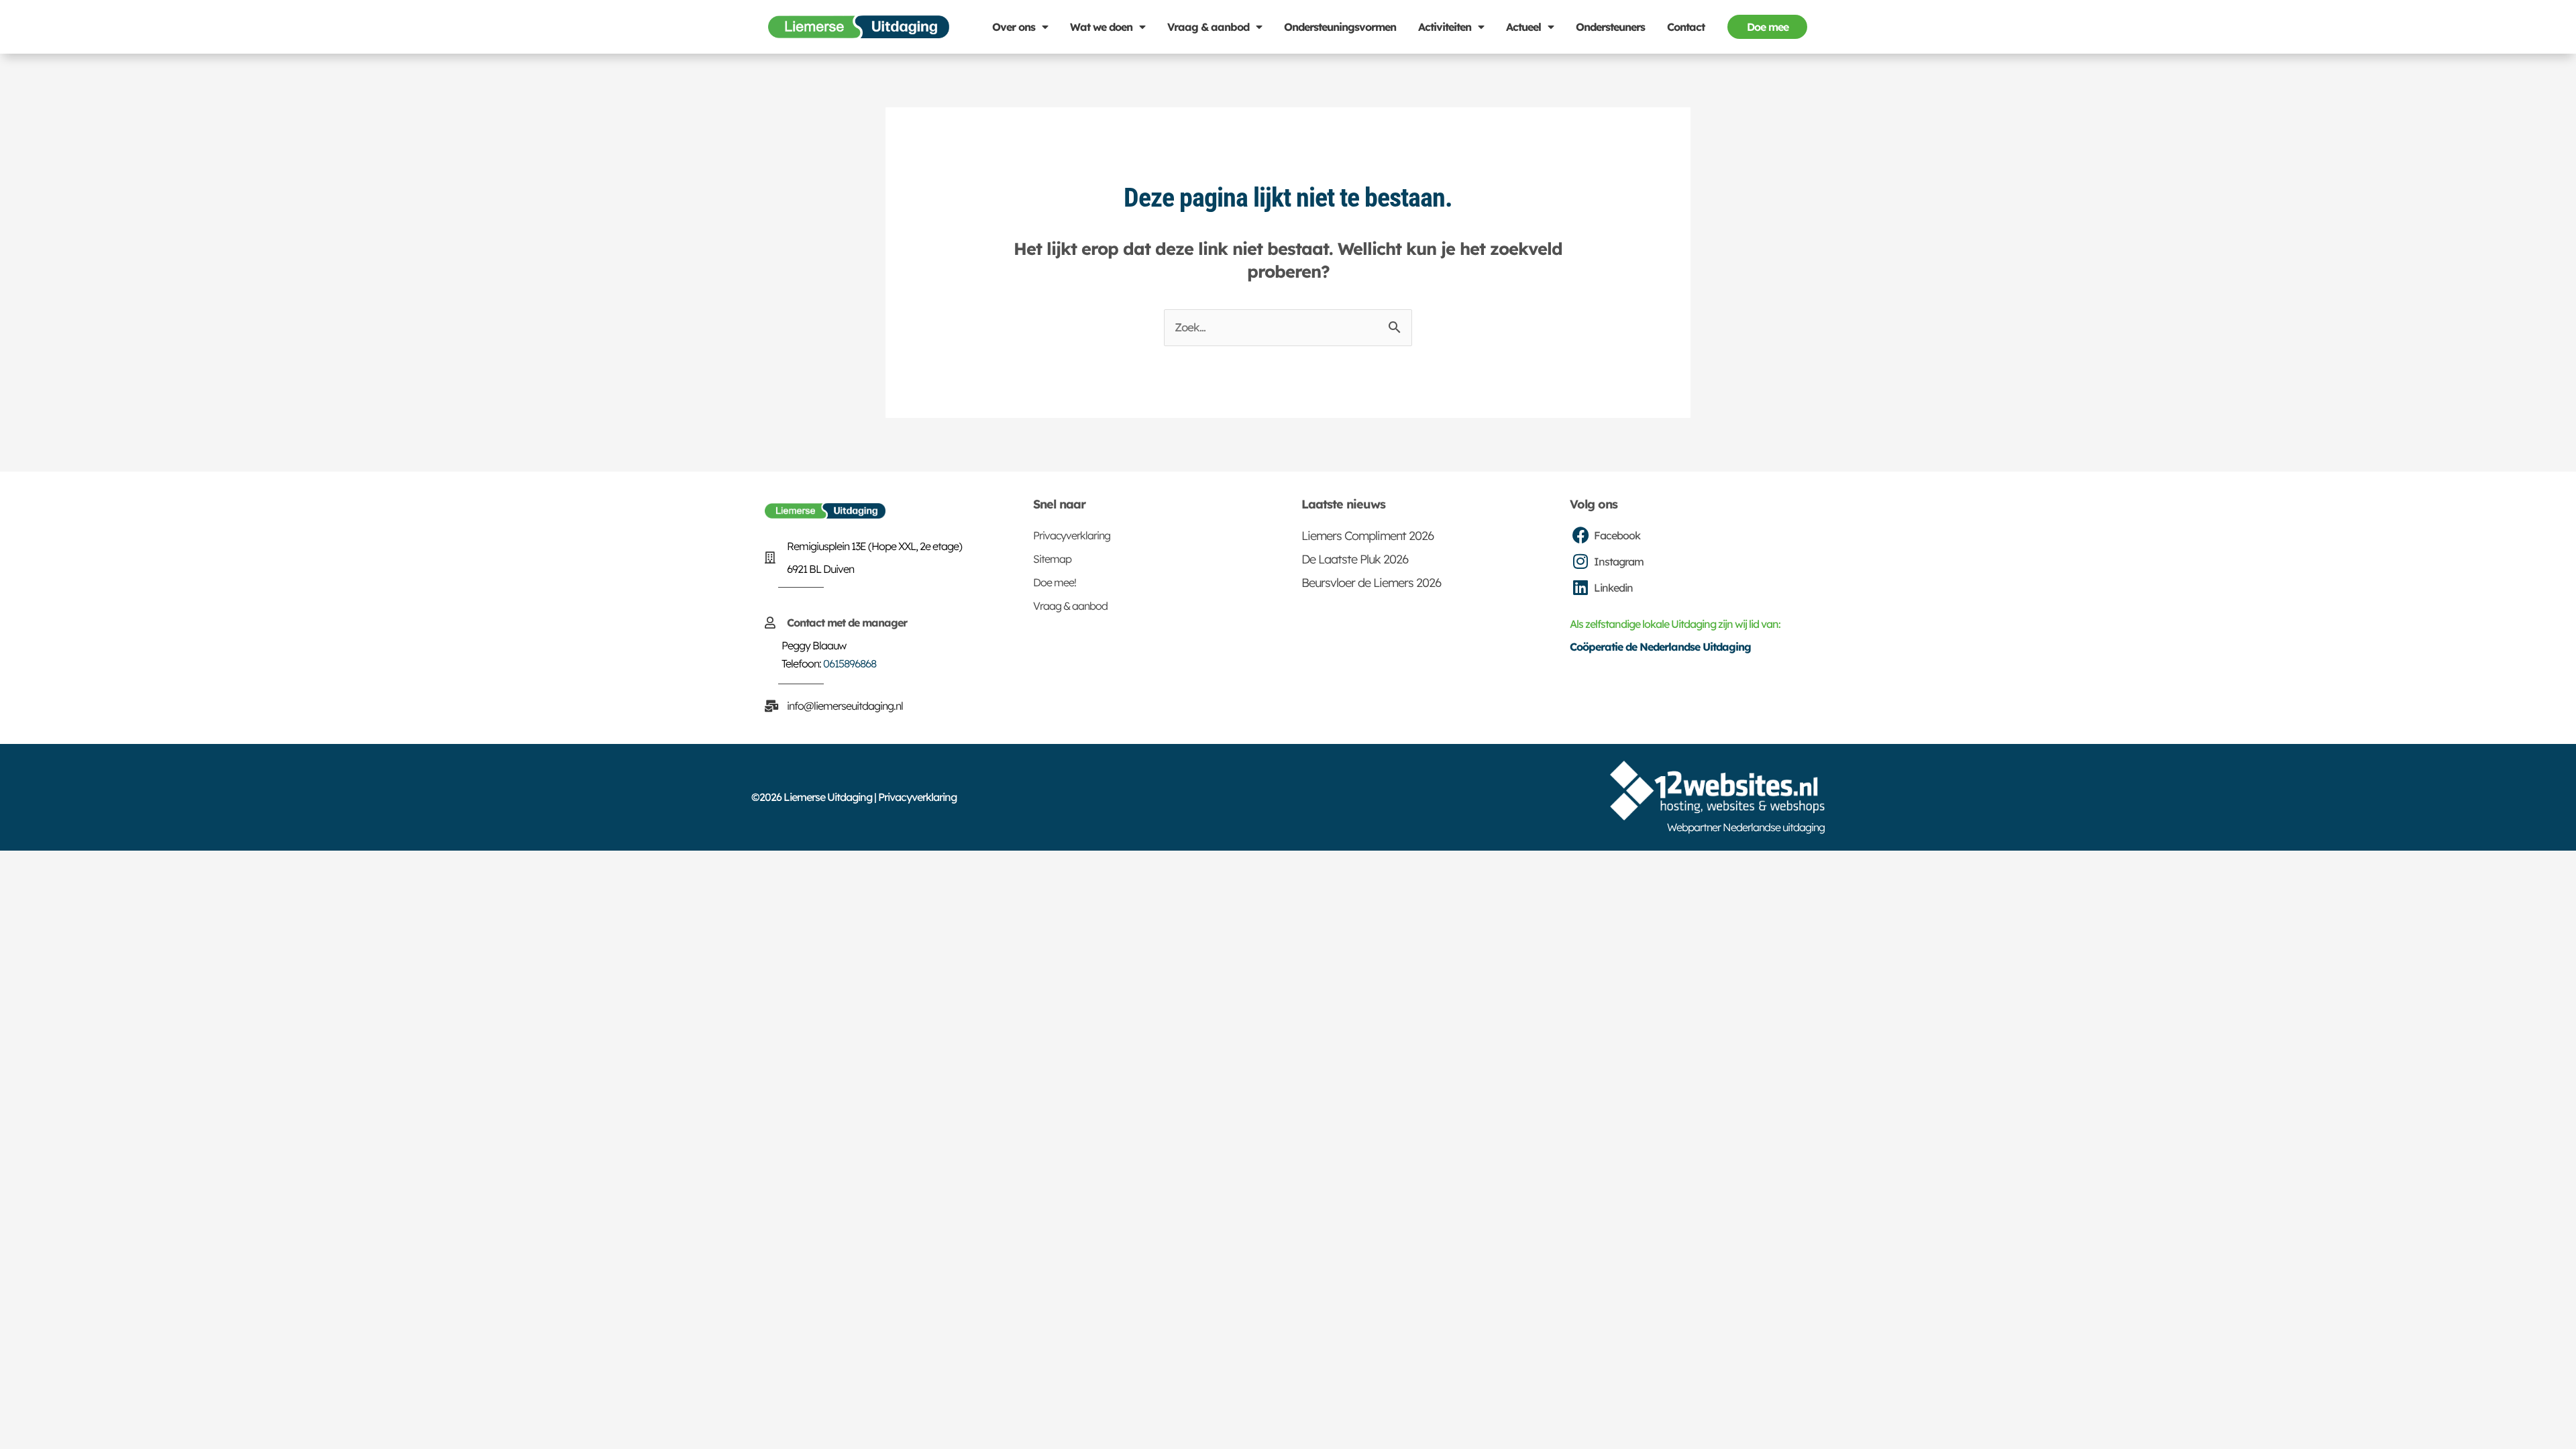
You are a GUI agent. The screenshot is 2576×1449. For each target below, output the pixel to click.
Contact (1686, 27)
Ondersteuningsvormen (1340, 27)
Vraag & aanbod (1208, 27)
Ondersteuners (1610, 27)
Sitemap (1052, 559)
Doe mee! (1055, 582)
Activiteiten (1445, 27)
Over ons (1014, 27)
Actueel (1523, 27)
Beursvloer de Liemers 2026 (1371, 583)
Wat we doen (1101, 27)
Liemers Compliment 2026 (1367, 536)
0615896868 (850, 663)
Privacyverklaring (1072, 535)
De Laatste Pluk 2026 (1355, 559)
